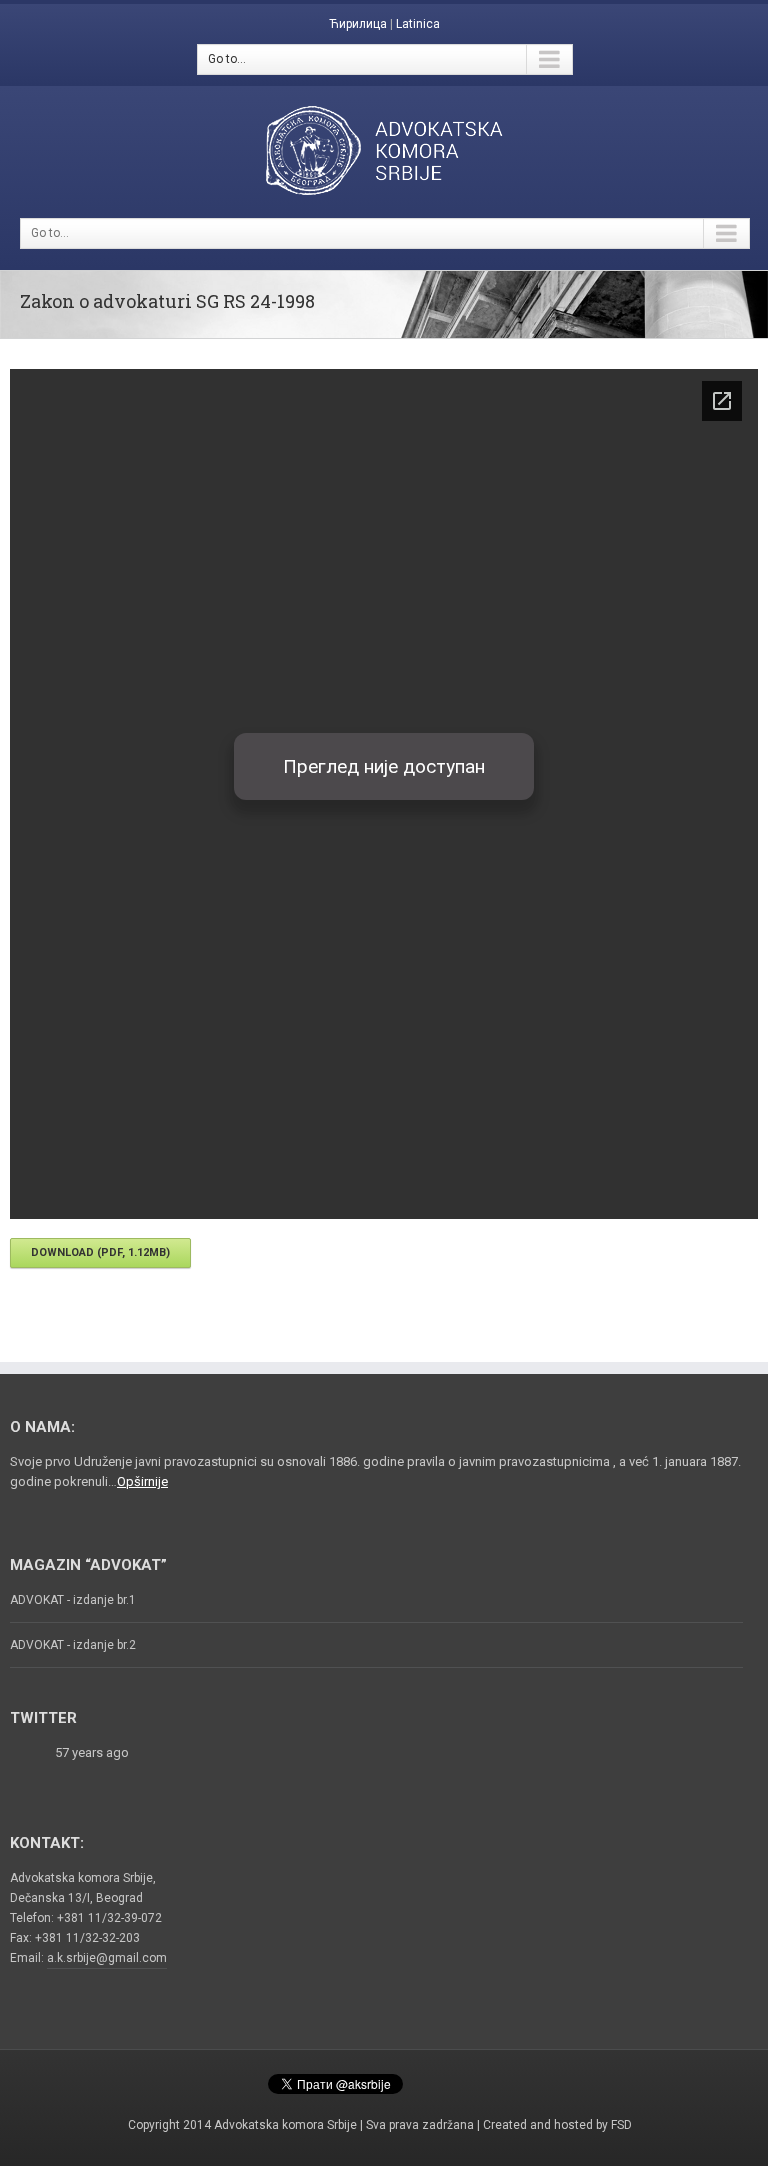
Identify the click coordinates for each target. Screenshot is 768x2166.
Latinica (418, 24)
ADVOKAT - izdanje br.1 (73, 1600)
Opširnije (142, 1481)
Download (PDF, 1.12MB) (100, 1252)
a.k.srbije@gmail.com (107, 1958)
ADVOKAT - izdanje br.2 (73, 1645)
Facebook (232, 2080)
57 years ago (92, 1752)
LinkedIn (486, 2078)
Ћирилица (358, 24)
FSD (621, 2125)
